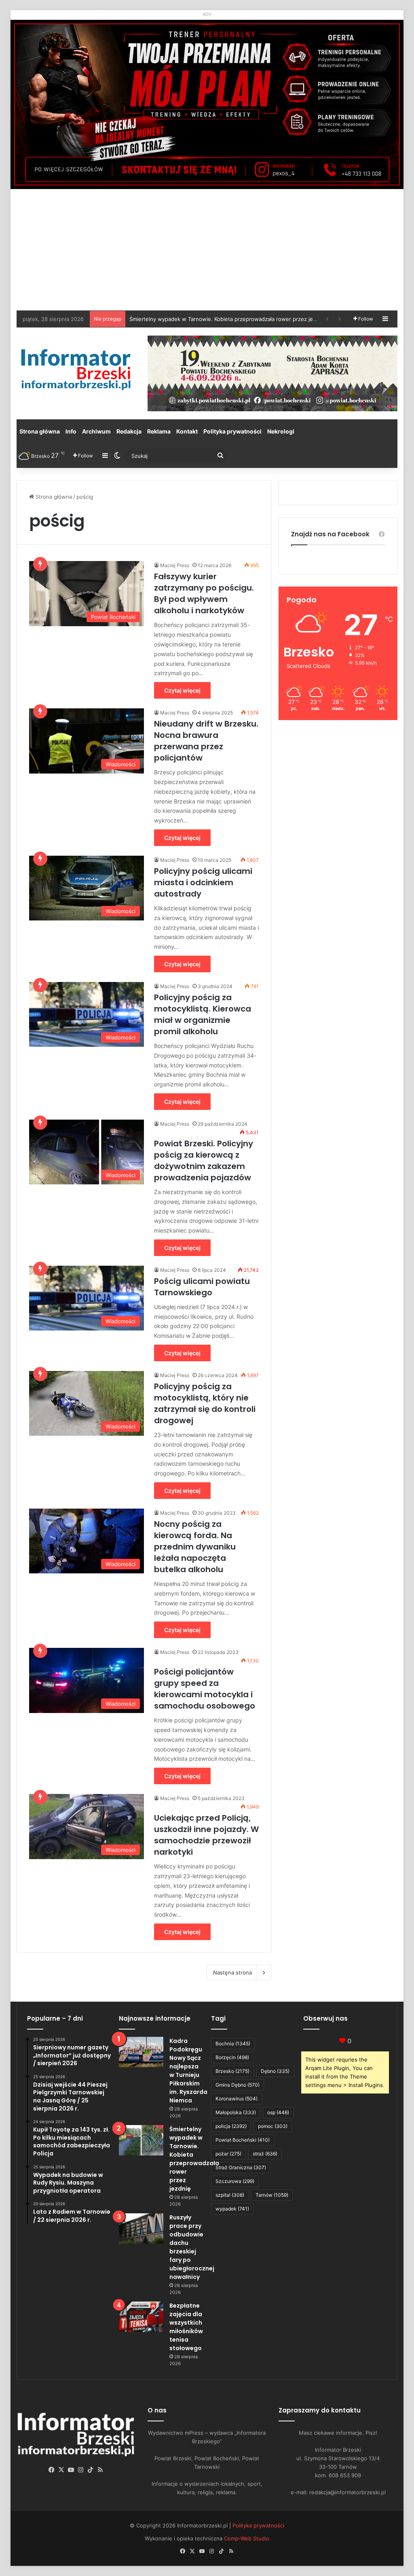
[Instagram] (81, 2470)
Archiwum (96, 431)
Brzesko (232, 2071)
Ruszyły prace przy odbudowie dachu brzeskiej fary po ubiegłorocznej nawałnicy (192, 2247)
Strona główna (40, 431)
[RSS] (100, 2470)
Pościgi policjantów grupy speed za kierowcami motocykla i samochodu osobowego (205, 1689)
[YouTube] (71, 2470)
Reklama (159, 431)
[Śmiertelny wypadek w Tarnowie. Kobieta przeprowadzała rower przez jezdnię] (141, 2140)
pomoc (273, 2126)
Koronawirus (237, 2099)
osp (278, 2112)
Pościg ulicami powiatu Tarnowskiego (202, 1287)
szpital (230, 2195)
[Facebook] (52, 2470)
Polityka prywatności (232, 431)
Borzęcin (232, 2057)
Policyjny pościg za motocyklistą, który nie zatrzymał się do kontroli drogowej (205, 1403)
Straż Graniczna (241, 2167)
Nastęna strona (232, 1972)
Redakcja (129, 431)
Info (71, 431)
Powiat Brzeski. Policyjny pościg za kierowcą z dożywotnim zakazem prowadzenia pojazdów (204, 1160)
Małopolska (236, 2112)
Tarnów (272, 2195)
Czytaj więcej (182, 690)
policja (231, 2126)
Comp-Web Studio (247, 2538)
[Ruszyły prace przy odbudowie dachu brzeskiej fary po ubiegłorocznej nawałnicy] (141, 2228)
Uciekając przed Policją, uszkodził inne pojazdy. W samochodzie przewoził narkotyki (206, 1835)
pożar (228, 2154)
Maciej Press (175, 565)
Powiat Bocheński (243, 2140)
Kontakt (187, 431)
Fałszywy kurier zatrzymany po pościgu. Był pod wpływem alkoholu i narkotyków (204, 593)
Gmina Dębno (238, 2085)
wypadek (232, 2209)
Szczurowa (235, 2181)
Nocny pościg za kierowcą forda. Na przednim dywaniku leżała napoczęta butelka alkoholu (195, 1547)
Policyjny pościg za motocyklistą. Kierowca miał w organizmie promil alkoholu (203, 1014)
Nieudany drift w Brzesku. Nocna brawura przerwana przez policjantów (206, 741)
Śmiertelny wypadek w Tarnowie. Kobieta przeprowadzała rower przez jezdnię (194, 2159)
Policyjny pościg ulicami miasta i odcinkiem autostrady (203, 882)
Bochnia (233, 2044)
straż (265, 2154)
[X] (61, 2470)
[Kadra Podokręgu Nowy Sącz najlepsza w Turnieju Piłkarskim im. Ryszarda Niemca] (141, 2052)
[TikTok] (91, 2470)
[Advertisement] (207, 250)
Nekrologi (281, 431)
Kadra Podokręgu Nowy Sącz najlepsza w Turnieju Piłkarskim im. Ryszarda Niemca (188, 2071)
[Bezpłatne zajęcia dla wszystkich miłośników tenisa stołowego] (141, 2317)
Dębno (275, 2071)
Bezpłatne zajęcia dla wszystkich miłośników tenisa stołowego (208, 319)
